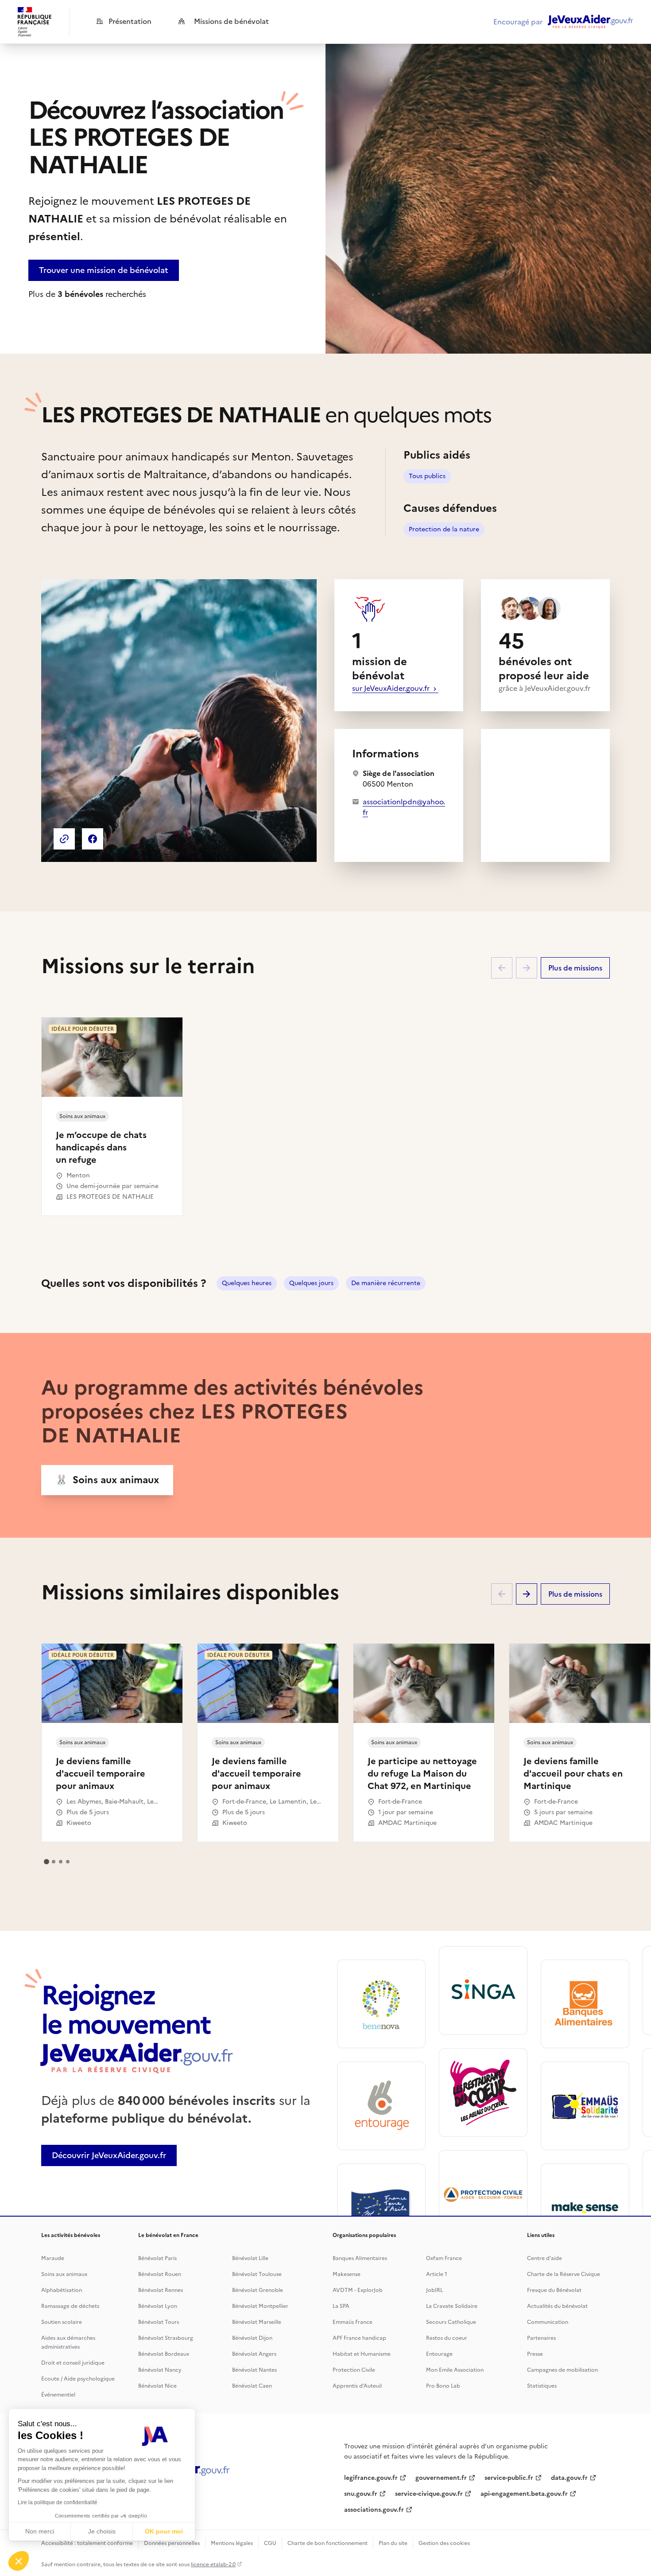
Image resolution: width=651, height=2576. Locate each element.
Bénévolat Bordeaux (164, 2354)
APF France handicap (359, 2338)
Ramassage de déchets (70, 2306)
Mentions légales (232, 2543)
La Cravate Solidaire (452, 2306)
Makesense (347, 2274)
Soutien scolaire (62, 2322)
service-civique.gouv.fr (429, 2494)
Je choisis (102, 2531)
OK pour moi (164, 2531)
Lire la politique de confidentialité (58, 2502)
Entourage (439, 2354)
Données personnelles (172, 2543)
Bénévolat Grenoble (258, 2290)
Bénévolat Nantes (254, 2370)
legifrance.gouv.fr (371, 2478)
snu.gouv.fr (361, 2494)
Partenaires (541, 2338)
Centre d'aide (544, 2258)
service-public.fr (509, 2478)
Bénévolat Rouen (160, 2274)
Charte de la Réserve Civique (564, 2274)
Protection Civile (354, 2370)
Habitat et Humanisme (362, 2354)
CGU (270, 2543)
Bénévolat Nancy (160, 2370)
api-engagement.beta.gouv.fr (524, 2494)
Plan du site (393, 2543)
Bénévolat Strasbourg (166, 2338)
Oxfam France (444, 2258)
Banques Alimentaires (360, 2258)
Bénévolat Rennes (161, 2290)
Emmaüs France (353, 2322)
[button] (19, 2561)
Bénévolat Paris (157, 2258)
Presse (535, 2354)
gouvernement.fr (441, 2478)
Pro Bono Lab (443, 2386)
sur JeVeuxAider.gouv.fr (392, 688)
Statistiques (542, 2386)
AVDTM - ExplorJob (358, 2290)
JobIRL (434, 2290)
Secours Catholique (451, 2322)
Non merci (40, 2531)
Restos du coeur (447, 2338)
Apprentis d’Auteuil (357, 2386)
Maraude (53, 2258)
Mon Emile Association (455, 2370)
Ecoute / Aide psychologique (78, 2379)
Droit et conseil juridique (73, 2363)
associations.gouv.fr (374, 2510)
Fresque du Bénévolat (554, 2290)
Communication (548, 2322)
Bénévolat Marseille (257, 2322)
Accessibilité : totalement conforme (87, 2543)
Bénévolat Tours (159, 2322)
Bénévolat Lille (250, 2258)
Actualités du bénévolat (557, 2306)
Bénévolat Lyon (158, 2306)
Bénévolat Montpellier (260, 2306)
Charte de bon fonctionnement (327, 2543)
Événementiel (58, 2395)
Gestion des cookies (444, 2543)
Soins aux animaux (64, 2274)
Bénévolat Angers (254, 2354)
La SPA (341, 2306)
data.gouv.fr (569, 2478)
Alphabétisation (62, 2290)
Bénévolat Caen (252, 2386)
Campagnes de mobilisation (562, 2370)
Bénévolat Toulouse (257, 2274)
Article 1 (437, 2274)
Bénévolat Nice (157, 2386)
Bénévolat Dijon (252, 2338)
